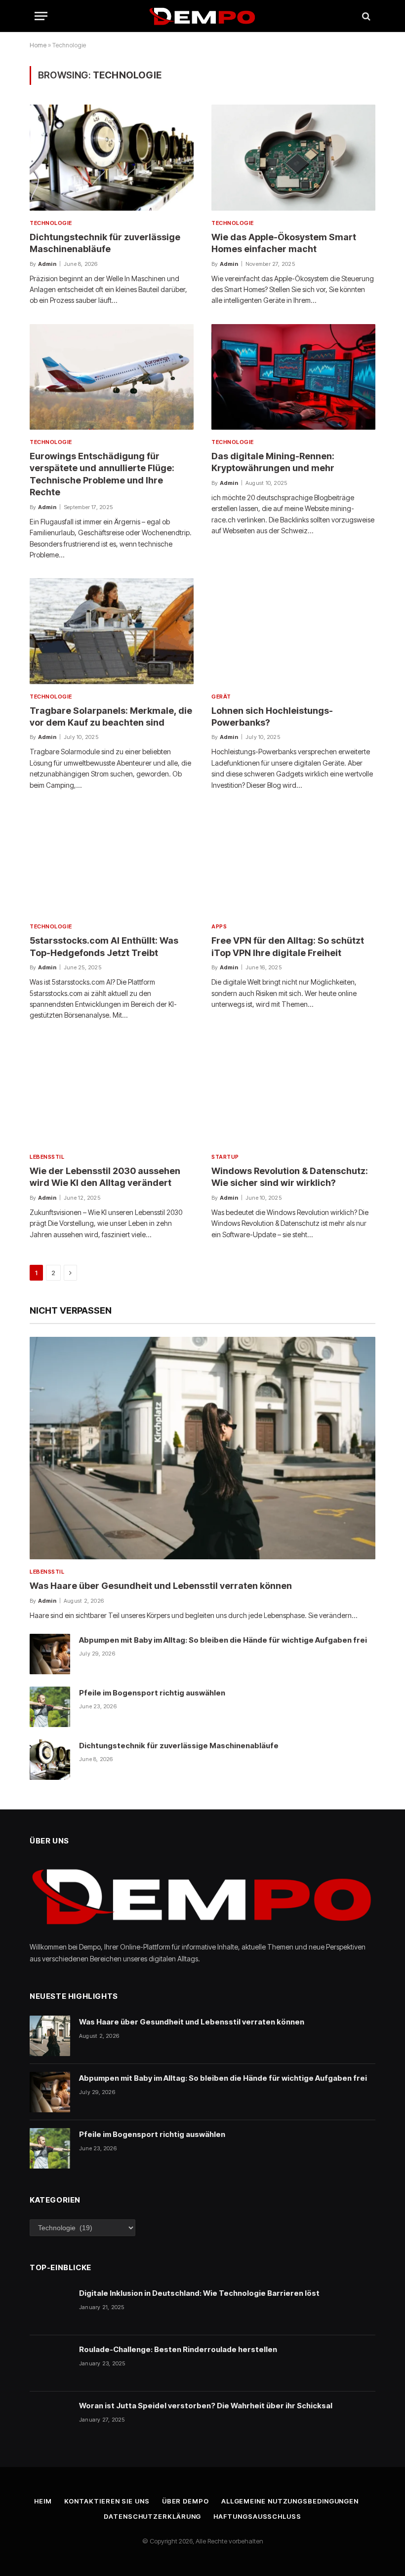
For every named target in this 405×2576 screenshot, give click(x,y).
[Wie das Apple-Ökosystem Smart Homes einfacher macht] (293, 157)
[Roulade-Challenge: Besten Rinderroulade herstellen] (50, 2363)
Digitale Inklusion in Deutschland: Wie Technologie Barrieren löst (199, 2293)
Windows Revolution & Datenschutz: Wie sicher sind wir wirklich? (290, 1177)
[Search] (365, 16)
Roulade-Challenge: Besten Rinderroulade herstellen (178, 2349)
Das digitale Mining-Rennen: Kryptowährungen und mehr (273, 462)
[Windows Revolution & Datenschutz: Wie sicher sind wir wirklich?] (293, 1092)
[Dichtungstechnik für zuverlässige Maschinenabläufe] (112, 157)
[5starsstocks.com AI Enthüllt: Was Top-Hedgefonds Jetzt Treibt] (112, 861)
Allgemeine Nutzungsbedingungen (290, 2501)
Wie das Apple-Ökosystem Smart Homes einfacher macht (284, 243)
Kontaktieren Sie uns (107, 2501)
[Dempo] (202, 16)
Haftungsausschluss (257, 2516)
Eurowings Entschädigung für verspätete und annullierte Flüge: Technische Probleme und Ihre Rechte (102, 474)
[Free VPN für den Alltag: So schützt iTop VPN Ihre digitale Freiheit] (293, 861)
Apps (219, 926)
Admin (47, 264)
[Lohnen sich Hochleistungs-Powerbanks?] (293, 631)
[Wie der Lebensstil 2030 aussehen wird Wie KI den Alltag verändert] (112, 1092)
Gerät (221, 697)
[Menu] (41, 16)
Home (38, 45)
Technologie (51, 223)
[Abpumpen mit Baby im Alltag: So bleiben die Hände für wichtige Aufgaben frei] (50, 1654)
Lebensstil (47, 1157)
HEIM (43, 2501)
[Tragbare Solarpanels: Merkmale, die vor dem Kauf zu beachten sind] (112, 631)
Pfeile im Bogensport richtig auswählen (152, 1693)
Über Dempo (185, 2501)
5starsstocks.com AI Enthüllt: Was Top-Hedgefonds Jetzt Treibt (104, 946)
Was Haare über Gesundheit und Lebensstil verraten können (161, 1586)
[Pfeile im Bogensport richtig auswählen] (50, 1707)
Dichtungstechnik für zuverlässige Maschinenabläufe (105, 243)
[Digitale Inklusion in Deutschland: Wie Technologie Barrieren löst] (50, 2307)
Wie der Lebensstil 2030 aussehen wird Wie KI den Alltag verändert (105, 1177)
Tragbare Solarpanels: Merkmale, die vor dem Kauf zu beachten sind (111, 717)
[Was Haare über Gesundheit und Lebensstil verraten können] (202, 1448)
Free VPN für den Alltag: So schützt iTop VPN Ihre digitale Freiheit (288, 946)
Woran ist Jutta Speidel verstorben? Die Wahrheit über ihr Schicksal (206, 2406)
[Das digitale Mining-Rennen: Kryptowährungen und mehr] (293, 377)
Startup (225, 1157)
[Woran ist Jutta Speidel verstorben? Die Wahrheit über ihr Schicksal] (50, 2420)
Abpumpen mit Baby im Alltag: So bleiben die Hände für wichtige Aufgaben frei (223, 1640)
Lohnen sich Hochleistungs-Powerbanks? (272, 717)
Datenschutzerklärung (152, 2516)
